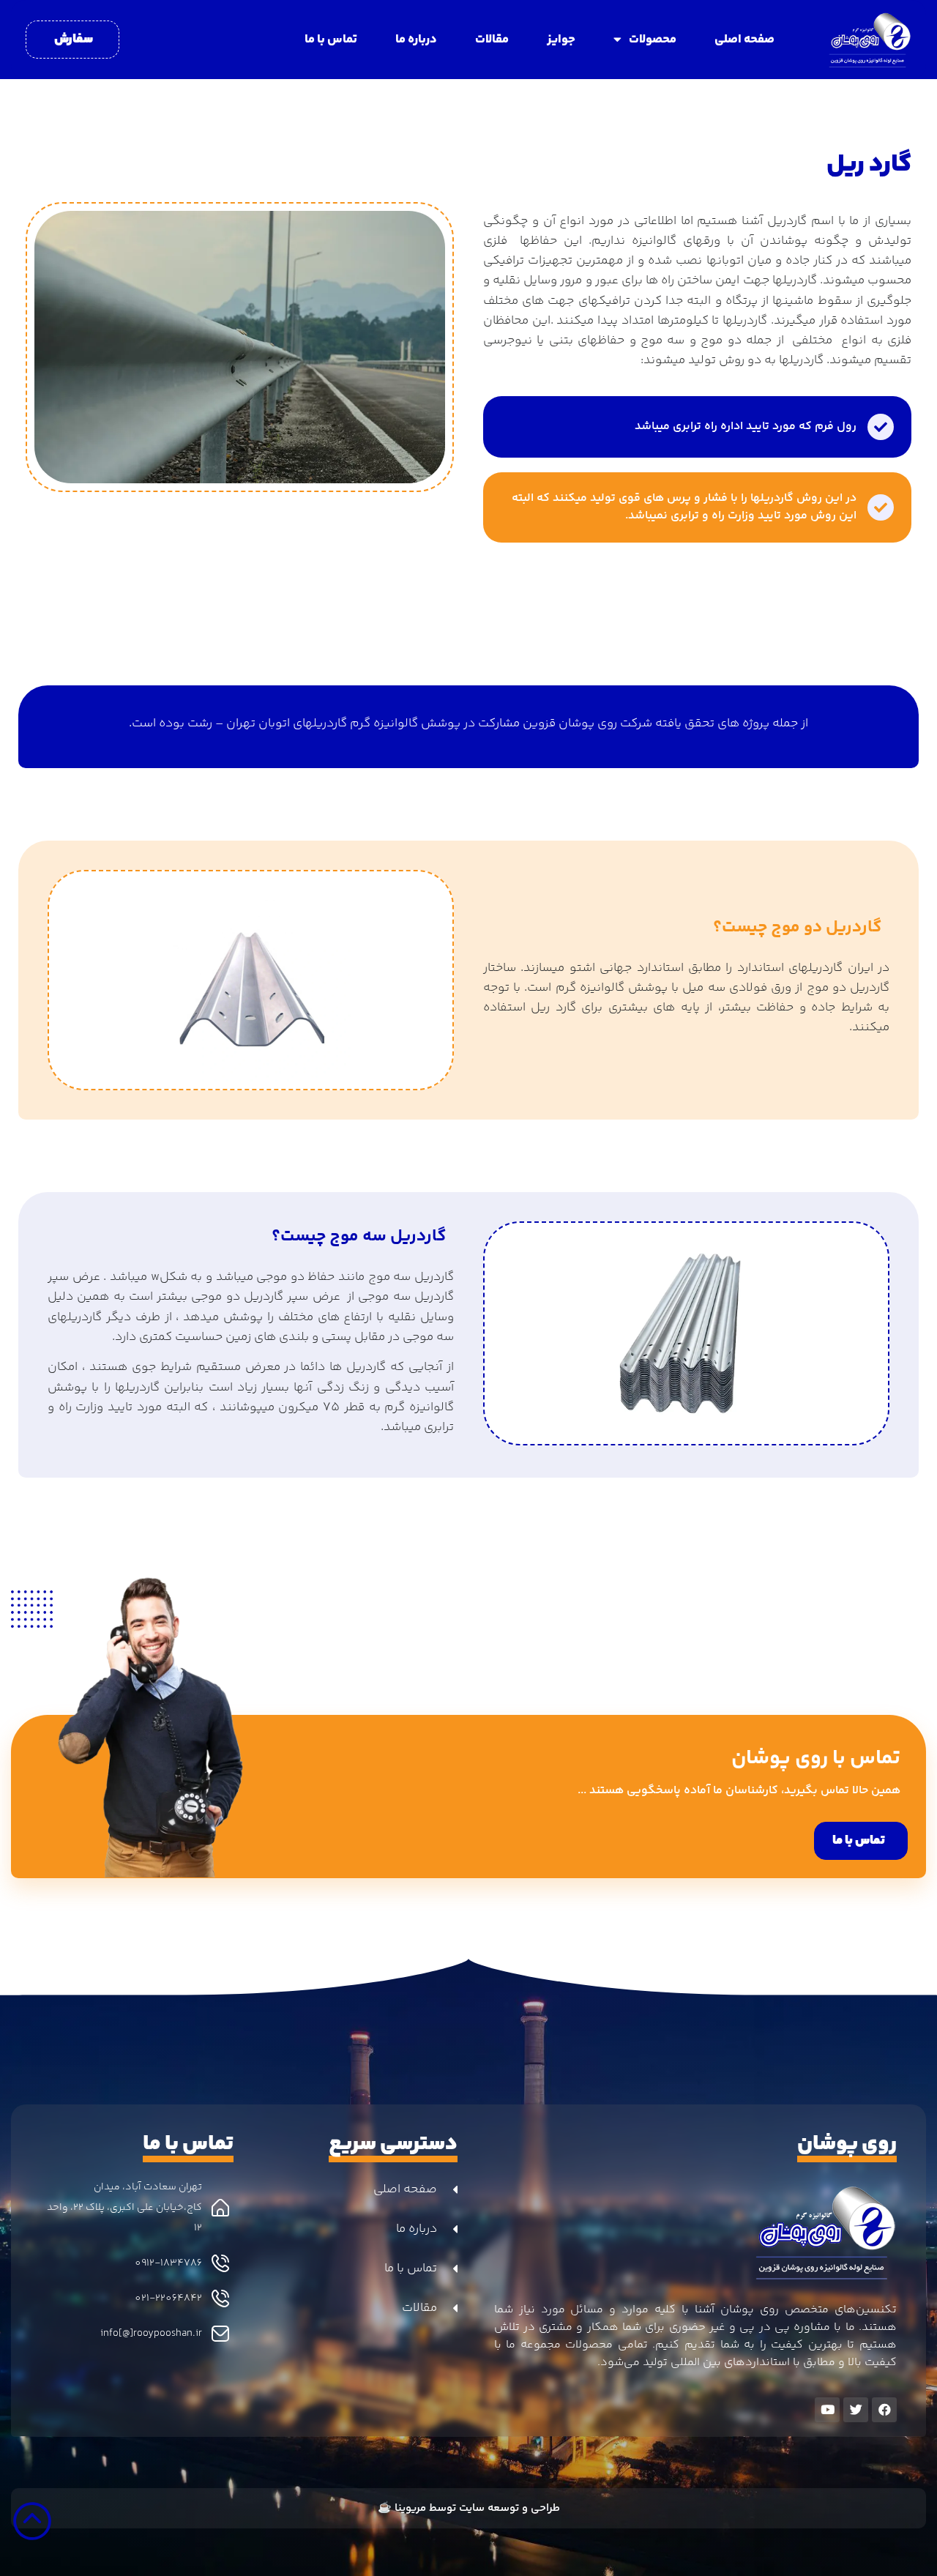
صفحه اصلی (744, 40)
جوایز (561, 40)
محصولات (653, 40)
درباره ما (416, 40)
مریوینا (410, 2508)
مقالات (492, 40)
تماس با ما (331, 40)
